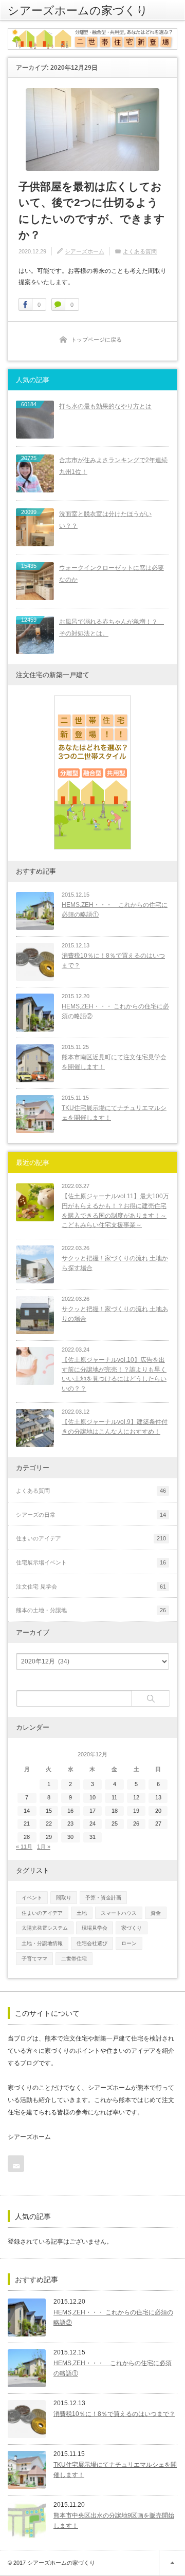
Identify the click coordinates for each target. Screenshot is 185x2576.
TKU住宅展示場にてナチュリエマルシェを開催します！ (114, 1113)
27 (158, 1824)
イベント (32, 1898)
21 (27, 1824)
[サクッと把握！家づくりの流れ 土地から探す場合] (35, 1264)
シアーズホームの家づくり (78, 10)
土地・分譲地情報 (42, 1943)
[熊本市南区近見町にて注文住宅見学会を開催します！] (35, 1063)
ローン (129, 1943)
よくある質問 (140, 251)
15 (49, 1811)
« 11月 (24, 1847)
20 (158, 1811)
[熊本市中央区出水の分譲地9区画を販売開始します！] (27, 2521)
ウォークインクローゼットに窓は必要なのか (112, 574)
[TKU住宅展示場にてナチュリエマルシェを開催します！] (35, 1114)
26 (136, 1824)
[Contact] (16, 2164)
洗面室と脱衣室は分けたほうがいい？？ (105, 520)
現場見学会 (95, 1928)
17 (92, 1811)
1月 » (44, 1847)
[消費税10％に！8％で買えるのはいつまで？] (35, 962)
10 (92, 1797)
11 (114, 1797)
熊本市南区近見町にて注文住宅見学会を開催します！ (114, 1062)
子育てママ (34, 1959)
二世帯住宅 (74, 1959)
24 (92, 1824)
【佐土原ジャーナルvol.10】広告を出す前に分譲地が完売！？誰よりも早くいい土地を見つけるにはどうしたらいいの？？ (114, 1374)
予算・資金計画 (103, 1898)
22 (49, 1824)
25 (115, 1824)
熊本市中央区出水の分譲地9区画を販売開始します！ (114, 2521)
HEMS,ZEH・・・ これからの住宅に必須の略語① (115, 910)
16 (70, 1811)
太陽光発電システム (45, 1928)
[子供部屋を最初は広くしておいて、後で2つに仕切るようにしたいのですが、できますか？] (92, 130)
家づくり (132, 1928)
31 (92, 1837)
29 (49, 1837)
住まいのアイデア (42, 1913)
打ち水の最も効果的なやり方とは (105, 406)
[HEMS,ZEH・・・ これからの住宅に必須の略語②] (35, 1013)
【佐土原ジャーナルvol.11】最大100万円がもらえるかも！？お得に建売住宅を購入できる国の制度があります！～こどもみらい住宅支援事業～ (115, 1211)
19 (136, 1811)
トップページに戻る (96, 340)
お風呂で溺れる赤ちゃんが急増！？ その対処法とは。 (112, 628)
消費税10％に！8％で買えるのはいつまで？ (113, 960)
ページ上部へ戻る (172, 2563)
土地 (82, 1913)
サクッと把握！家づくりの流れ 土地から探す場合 (115, 1263)
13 (158, 1797)
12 (136, 1797)
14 (27, 1811)
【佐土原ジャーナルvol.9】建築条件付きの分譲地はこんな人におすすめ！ (115, 1427)
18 (115, 1811)
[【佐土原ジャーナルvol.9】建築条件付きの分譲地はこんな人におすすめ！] (35, 1428)
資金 (156, 1913)
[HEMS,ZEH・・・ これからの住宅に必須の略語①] (35, 911)
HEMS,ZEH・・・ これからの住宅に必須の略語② (115, 1011)
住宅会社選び (92, 1943)
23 (70, 1824)
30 (70, 1837)
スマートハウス (119, 1913)
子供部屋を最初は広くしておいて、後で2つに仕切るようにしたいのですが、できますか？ (92, 211)
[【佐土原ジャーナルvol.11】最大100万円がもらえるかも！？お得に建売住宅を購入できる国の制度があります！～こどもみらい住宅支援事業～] (35, 1202)
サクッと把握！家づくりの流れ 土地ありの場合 (115, 1314)
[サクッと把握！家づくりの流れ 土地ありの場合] (35, 1315)
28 (27, 1837)
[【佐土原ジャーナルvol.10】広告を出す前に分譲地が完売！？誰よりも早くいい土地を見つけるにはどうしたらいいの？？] (35, 1366)
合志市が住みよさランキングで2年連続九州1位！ (113, 466)
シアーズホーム (85, 251)
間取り (64, 1898)
